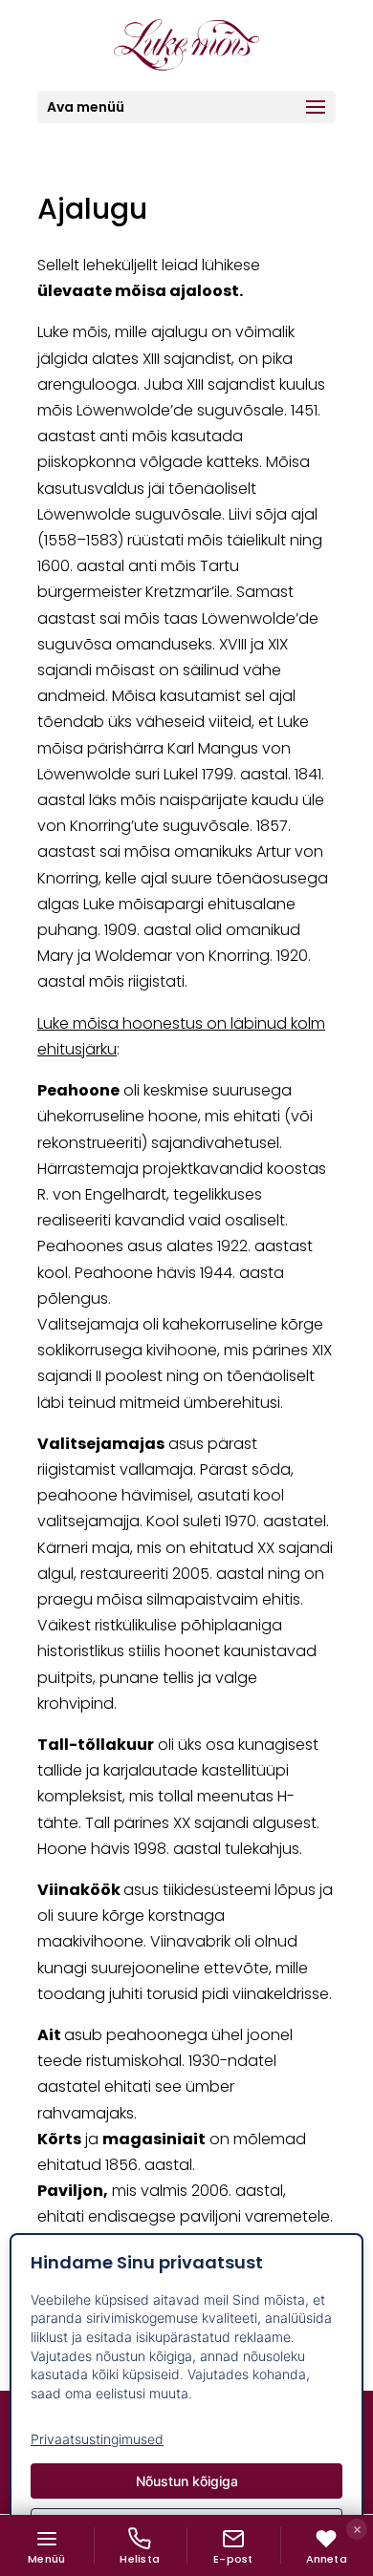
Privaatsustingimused (97, 2439)
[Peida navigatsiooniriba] (357, 2529)
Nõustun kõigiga (187, 2481)
